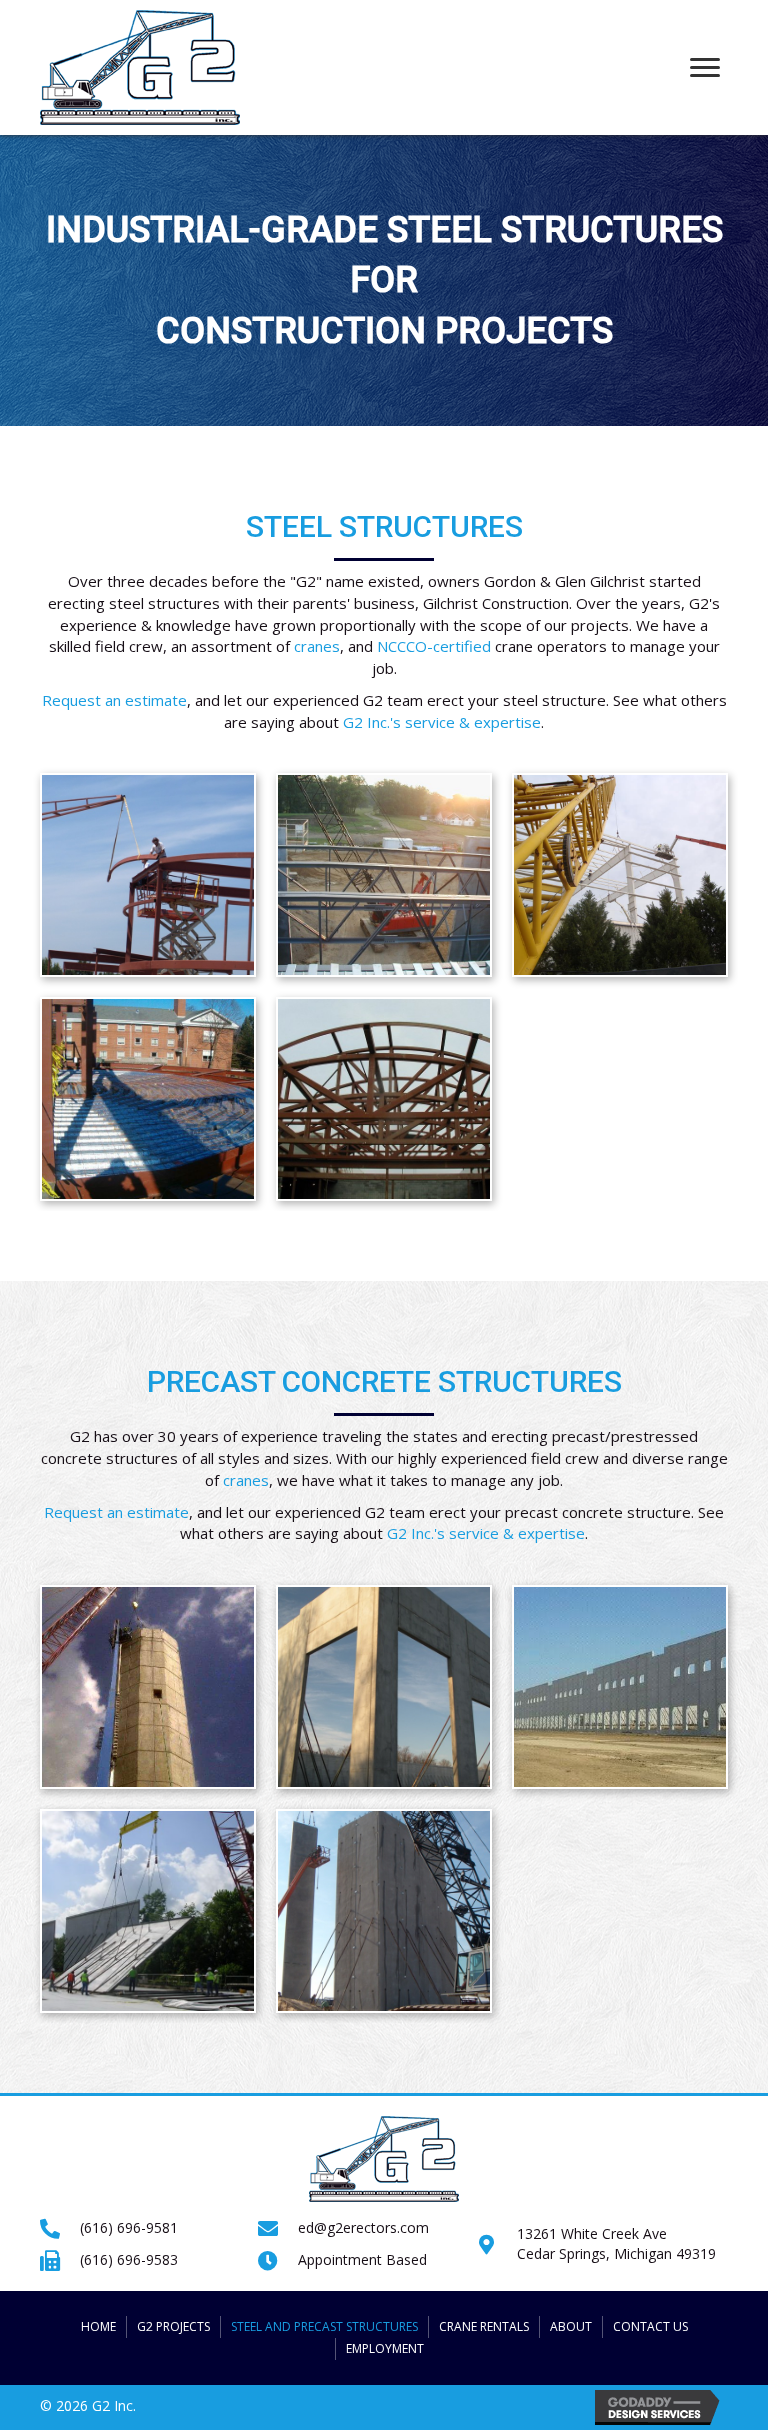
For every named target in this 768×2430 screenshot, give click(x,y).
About (571, 2326)
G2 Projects (173, 2326)
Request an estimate (114, 700)
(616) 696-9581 (129, 2227)
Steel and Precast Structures (324, 2326)
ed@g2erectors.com (363, 2227)
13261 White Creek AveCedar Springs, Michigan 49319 (616, 2243)
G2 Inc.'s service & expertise (442, 722)
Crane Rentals (484, 2326)
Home (98, 2326)
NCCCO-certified (434, 646)
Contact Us (650, 2326)
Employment (385, 2348)
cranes (317, 646)
